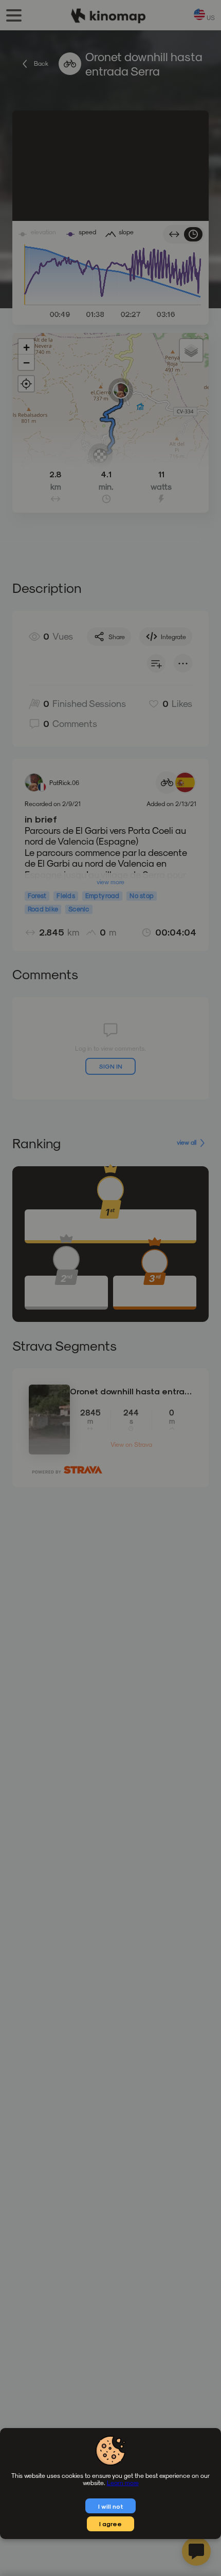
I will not (111, 2506)
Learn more (123, 2482)
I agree (110, 2524)
